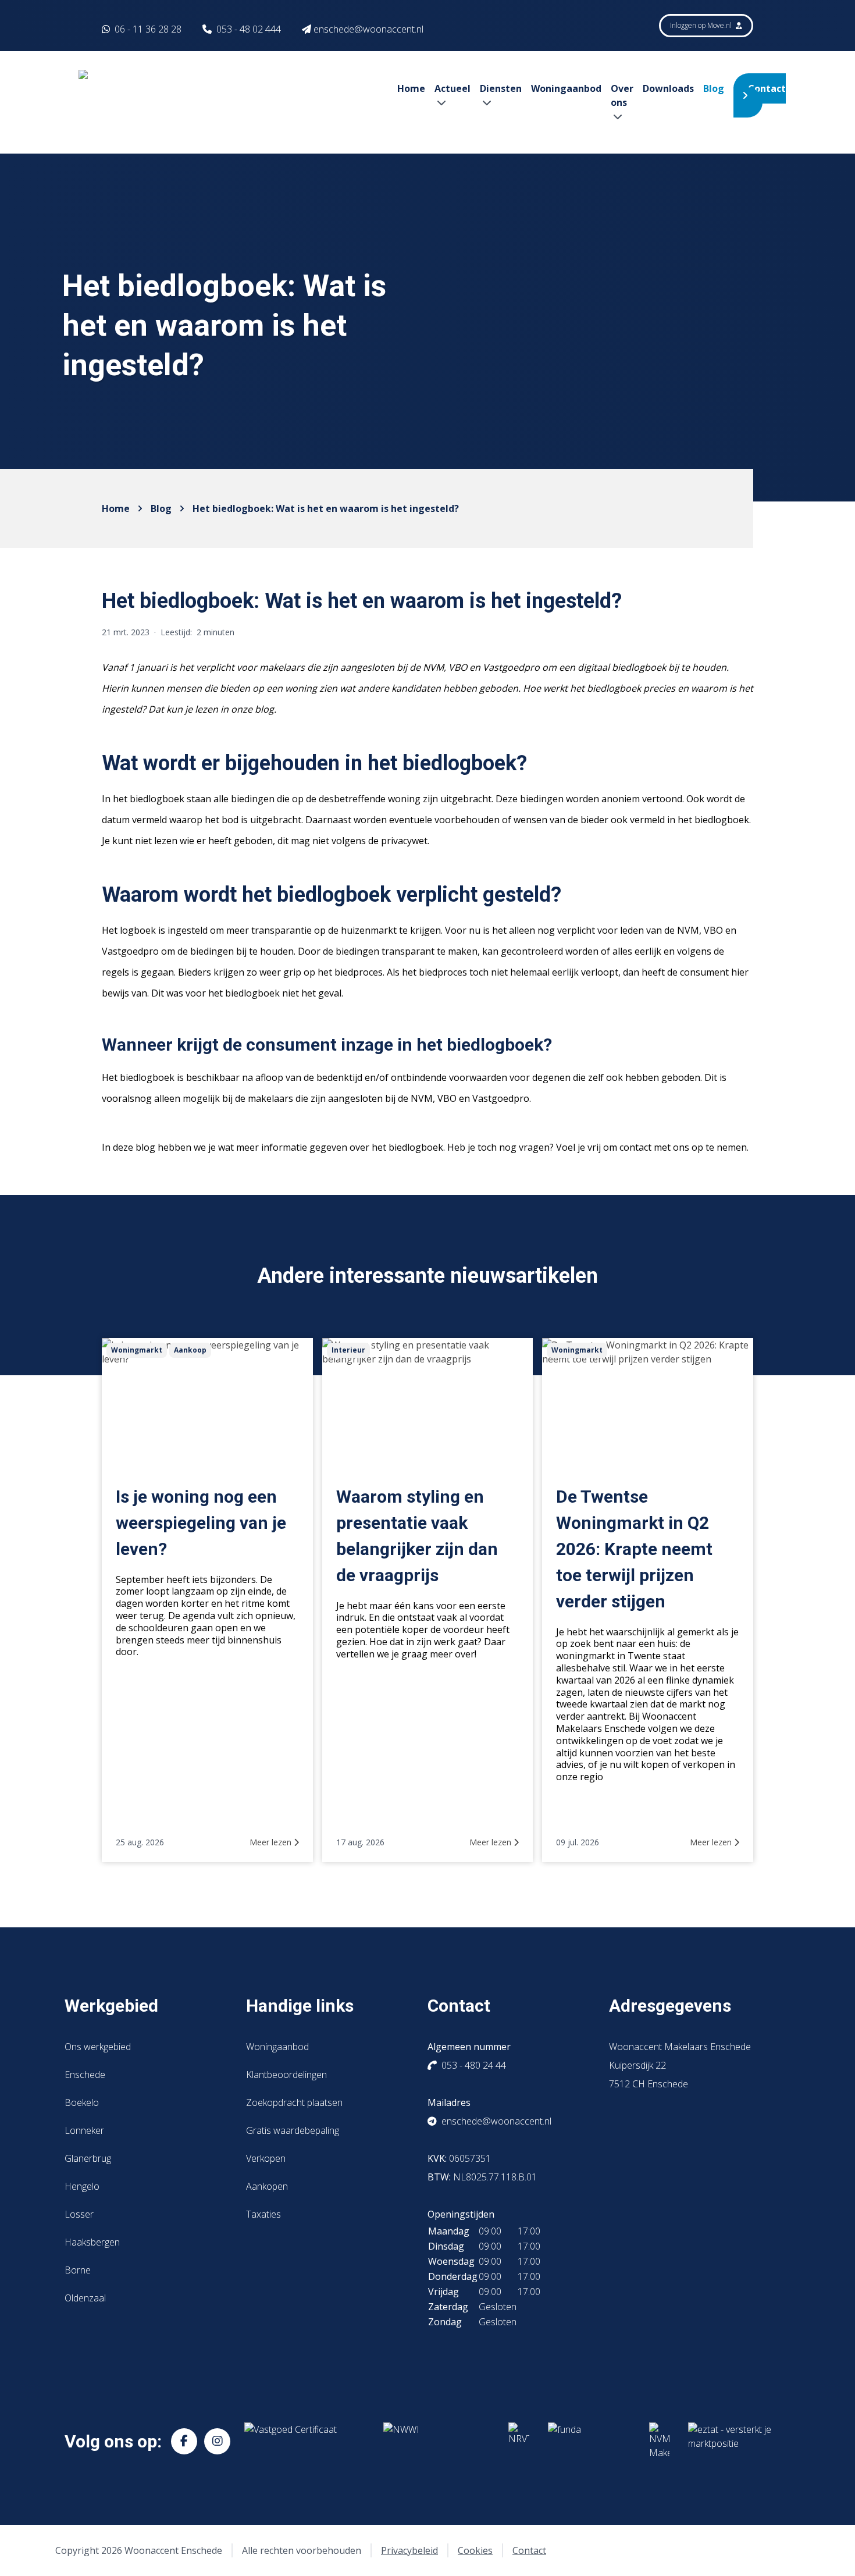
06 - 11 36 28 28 (147, 29)
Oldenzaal (85, 2298)
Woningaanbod (566, 88)
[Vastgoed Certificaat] (304, 2441)
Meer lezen (272, 1842)
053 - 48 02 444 (249, 29)
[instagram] (217, 2441)
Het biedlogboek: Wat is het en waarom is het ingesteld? (326, 508)
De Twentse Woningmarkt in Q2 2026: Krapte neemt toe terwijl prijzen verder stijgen (634, 1549)
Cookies (475, 2550)
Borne (78, 2270)
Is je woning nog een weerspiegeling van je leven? (201, 1523)
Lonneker (84, 2130)
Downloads (668, 88)
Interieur (348, 1350)
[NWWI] (437, 2441)
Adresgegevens (670, 2006)
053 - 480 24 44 (474, 2065)
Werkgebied (111, 2006)
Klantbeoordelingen (286, 2075)
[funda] (589, 2441)
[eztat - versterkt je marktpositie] (730, 2441)
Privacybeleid (409, 2550)
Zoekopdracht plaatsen (294, 2102)
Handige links (300, 2006)
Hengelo (82, 2186)
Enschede (85, 2075)
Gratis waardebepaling (293, 2130)
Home (411, 88)
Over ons (622, 95)
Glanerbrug (88, 2158)
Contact (767, 88)
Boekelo (82, 2102)
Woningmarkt (137, 1350)
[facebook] (184, 2441)
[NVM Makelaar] (659, 2441)
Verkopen (266, 2158)
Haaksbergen (92, 2242)
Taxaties (263, 2214)
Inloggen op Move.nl (702, 25)
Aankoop (190, 1350)
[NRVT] (519, 2441)
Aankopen (267, 2186)
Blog (714, 88)
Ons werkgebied (98, 2047)
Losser (79, 2214)
